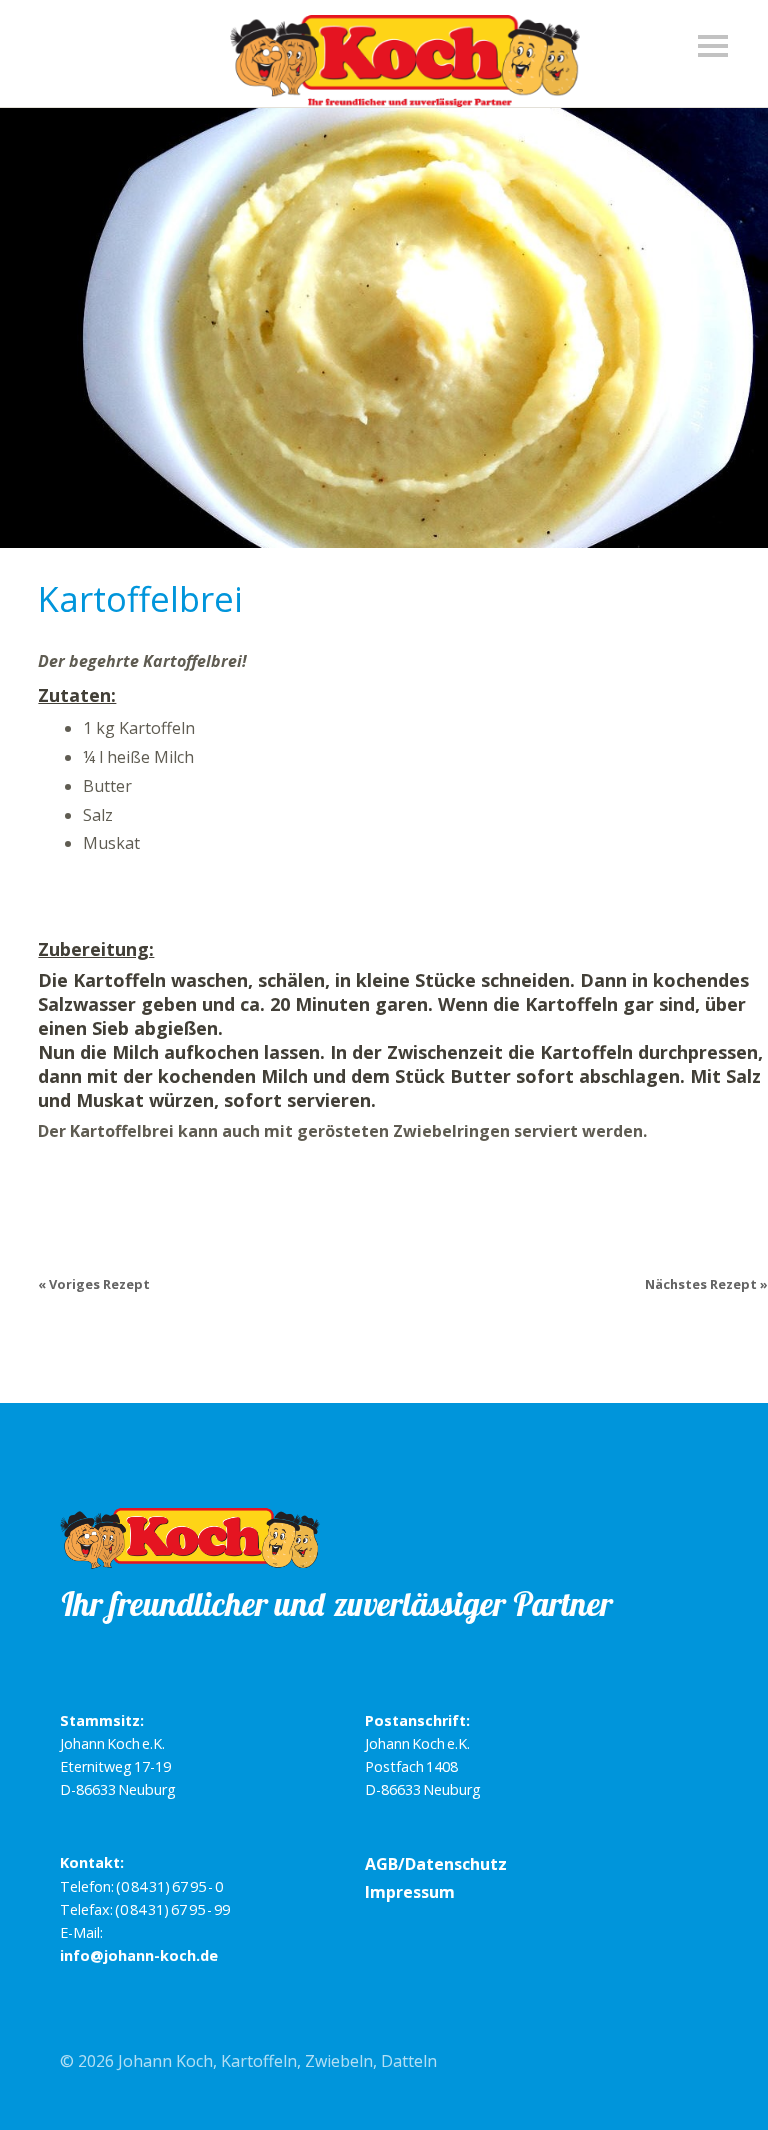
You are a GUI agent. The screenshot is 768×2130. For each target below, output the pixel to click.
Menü (718, 56)
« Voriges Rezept (94, 1284)
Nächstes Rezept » (706, 1284)
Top (687, 2063)
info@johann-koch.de (139, 1955)
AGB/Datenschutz (436, 1864)
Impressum (410, 1892)
